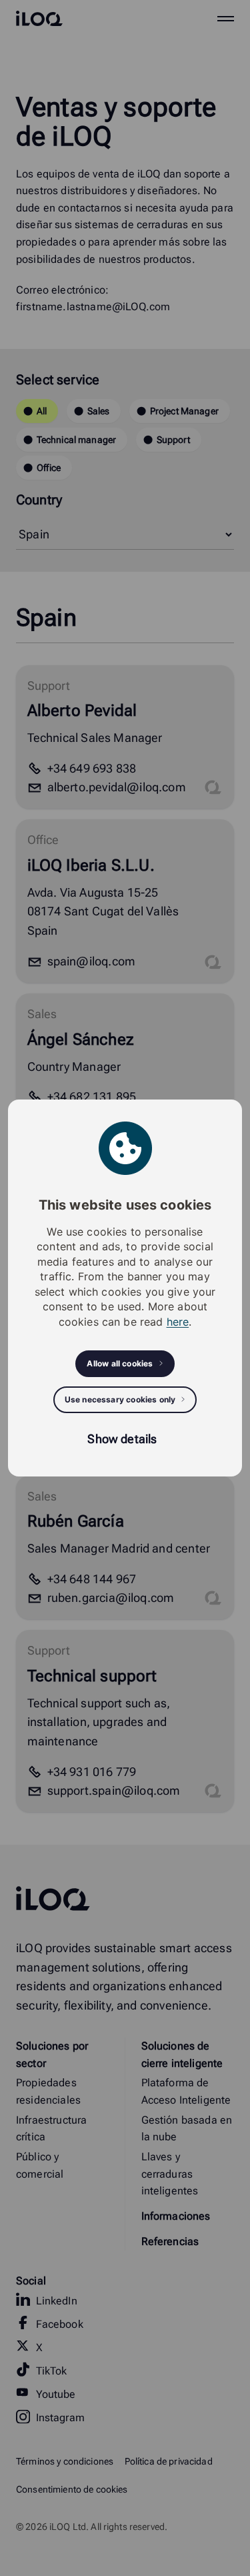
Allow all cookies (120, 1363)
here (178, 1322)
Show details (122, 1439)
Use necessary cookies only (120, 1399)
